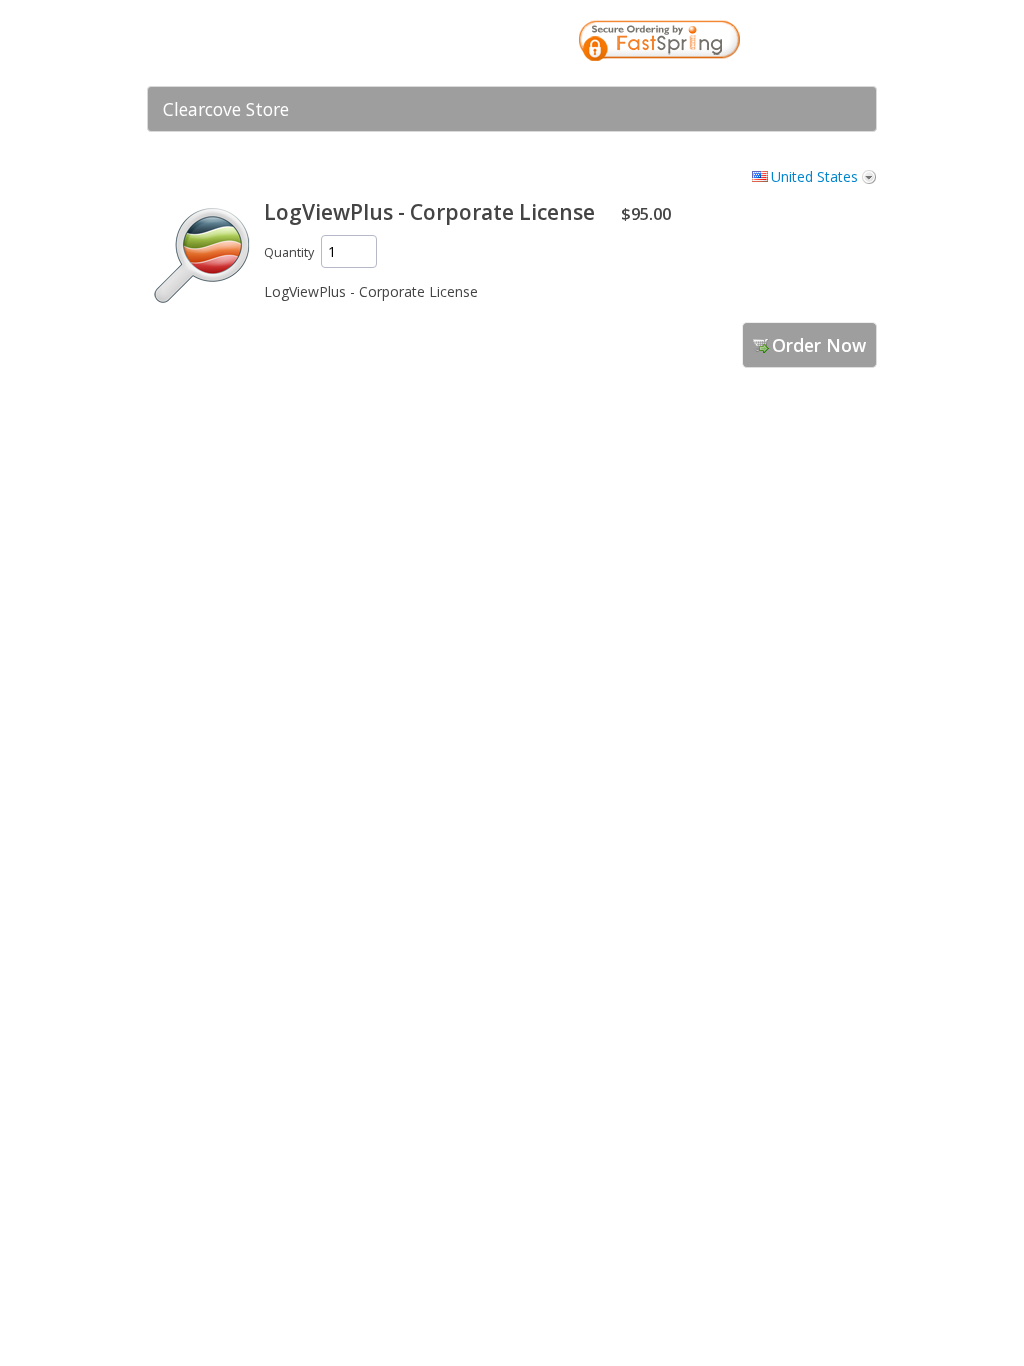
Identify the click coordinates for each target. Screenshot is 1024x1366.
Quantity (289, 252)
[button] (822, 43)
